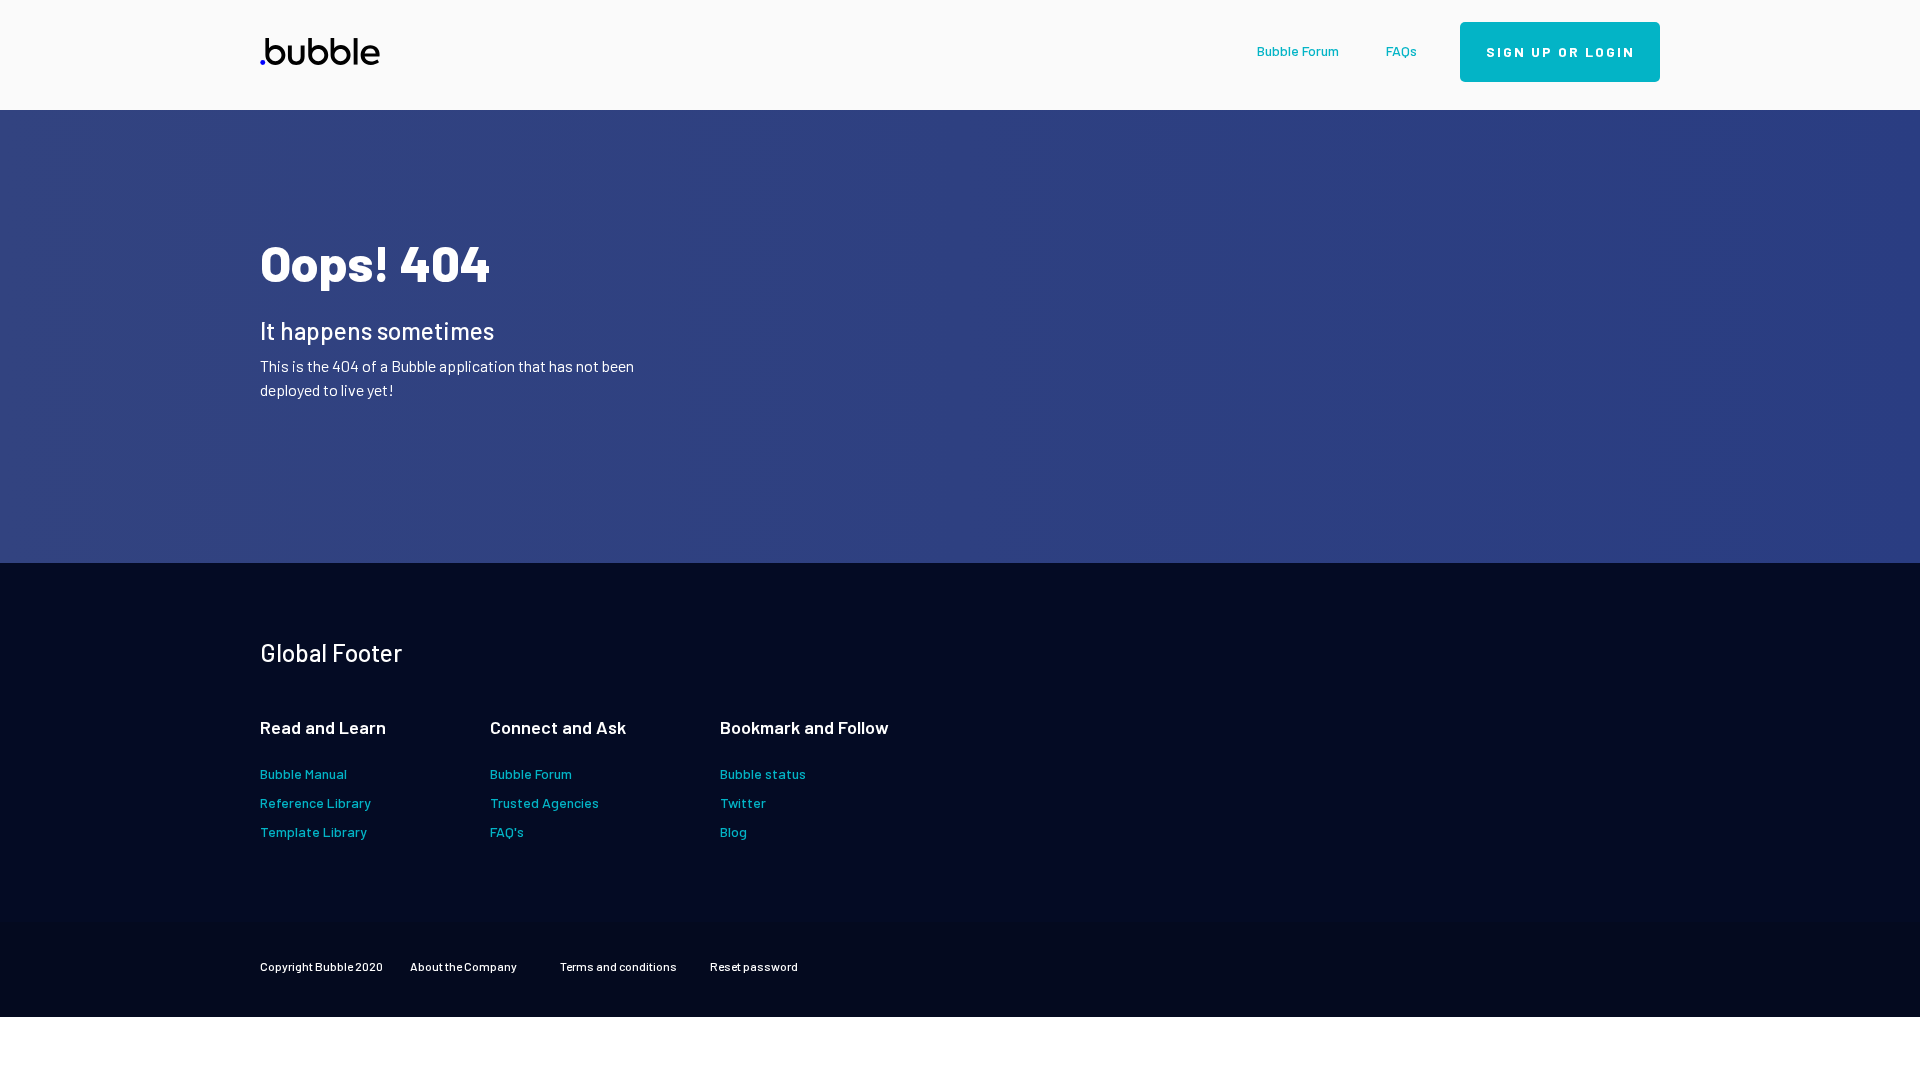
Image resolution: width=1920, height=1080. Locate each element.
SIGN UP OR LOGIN (1560, 51)
